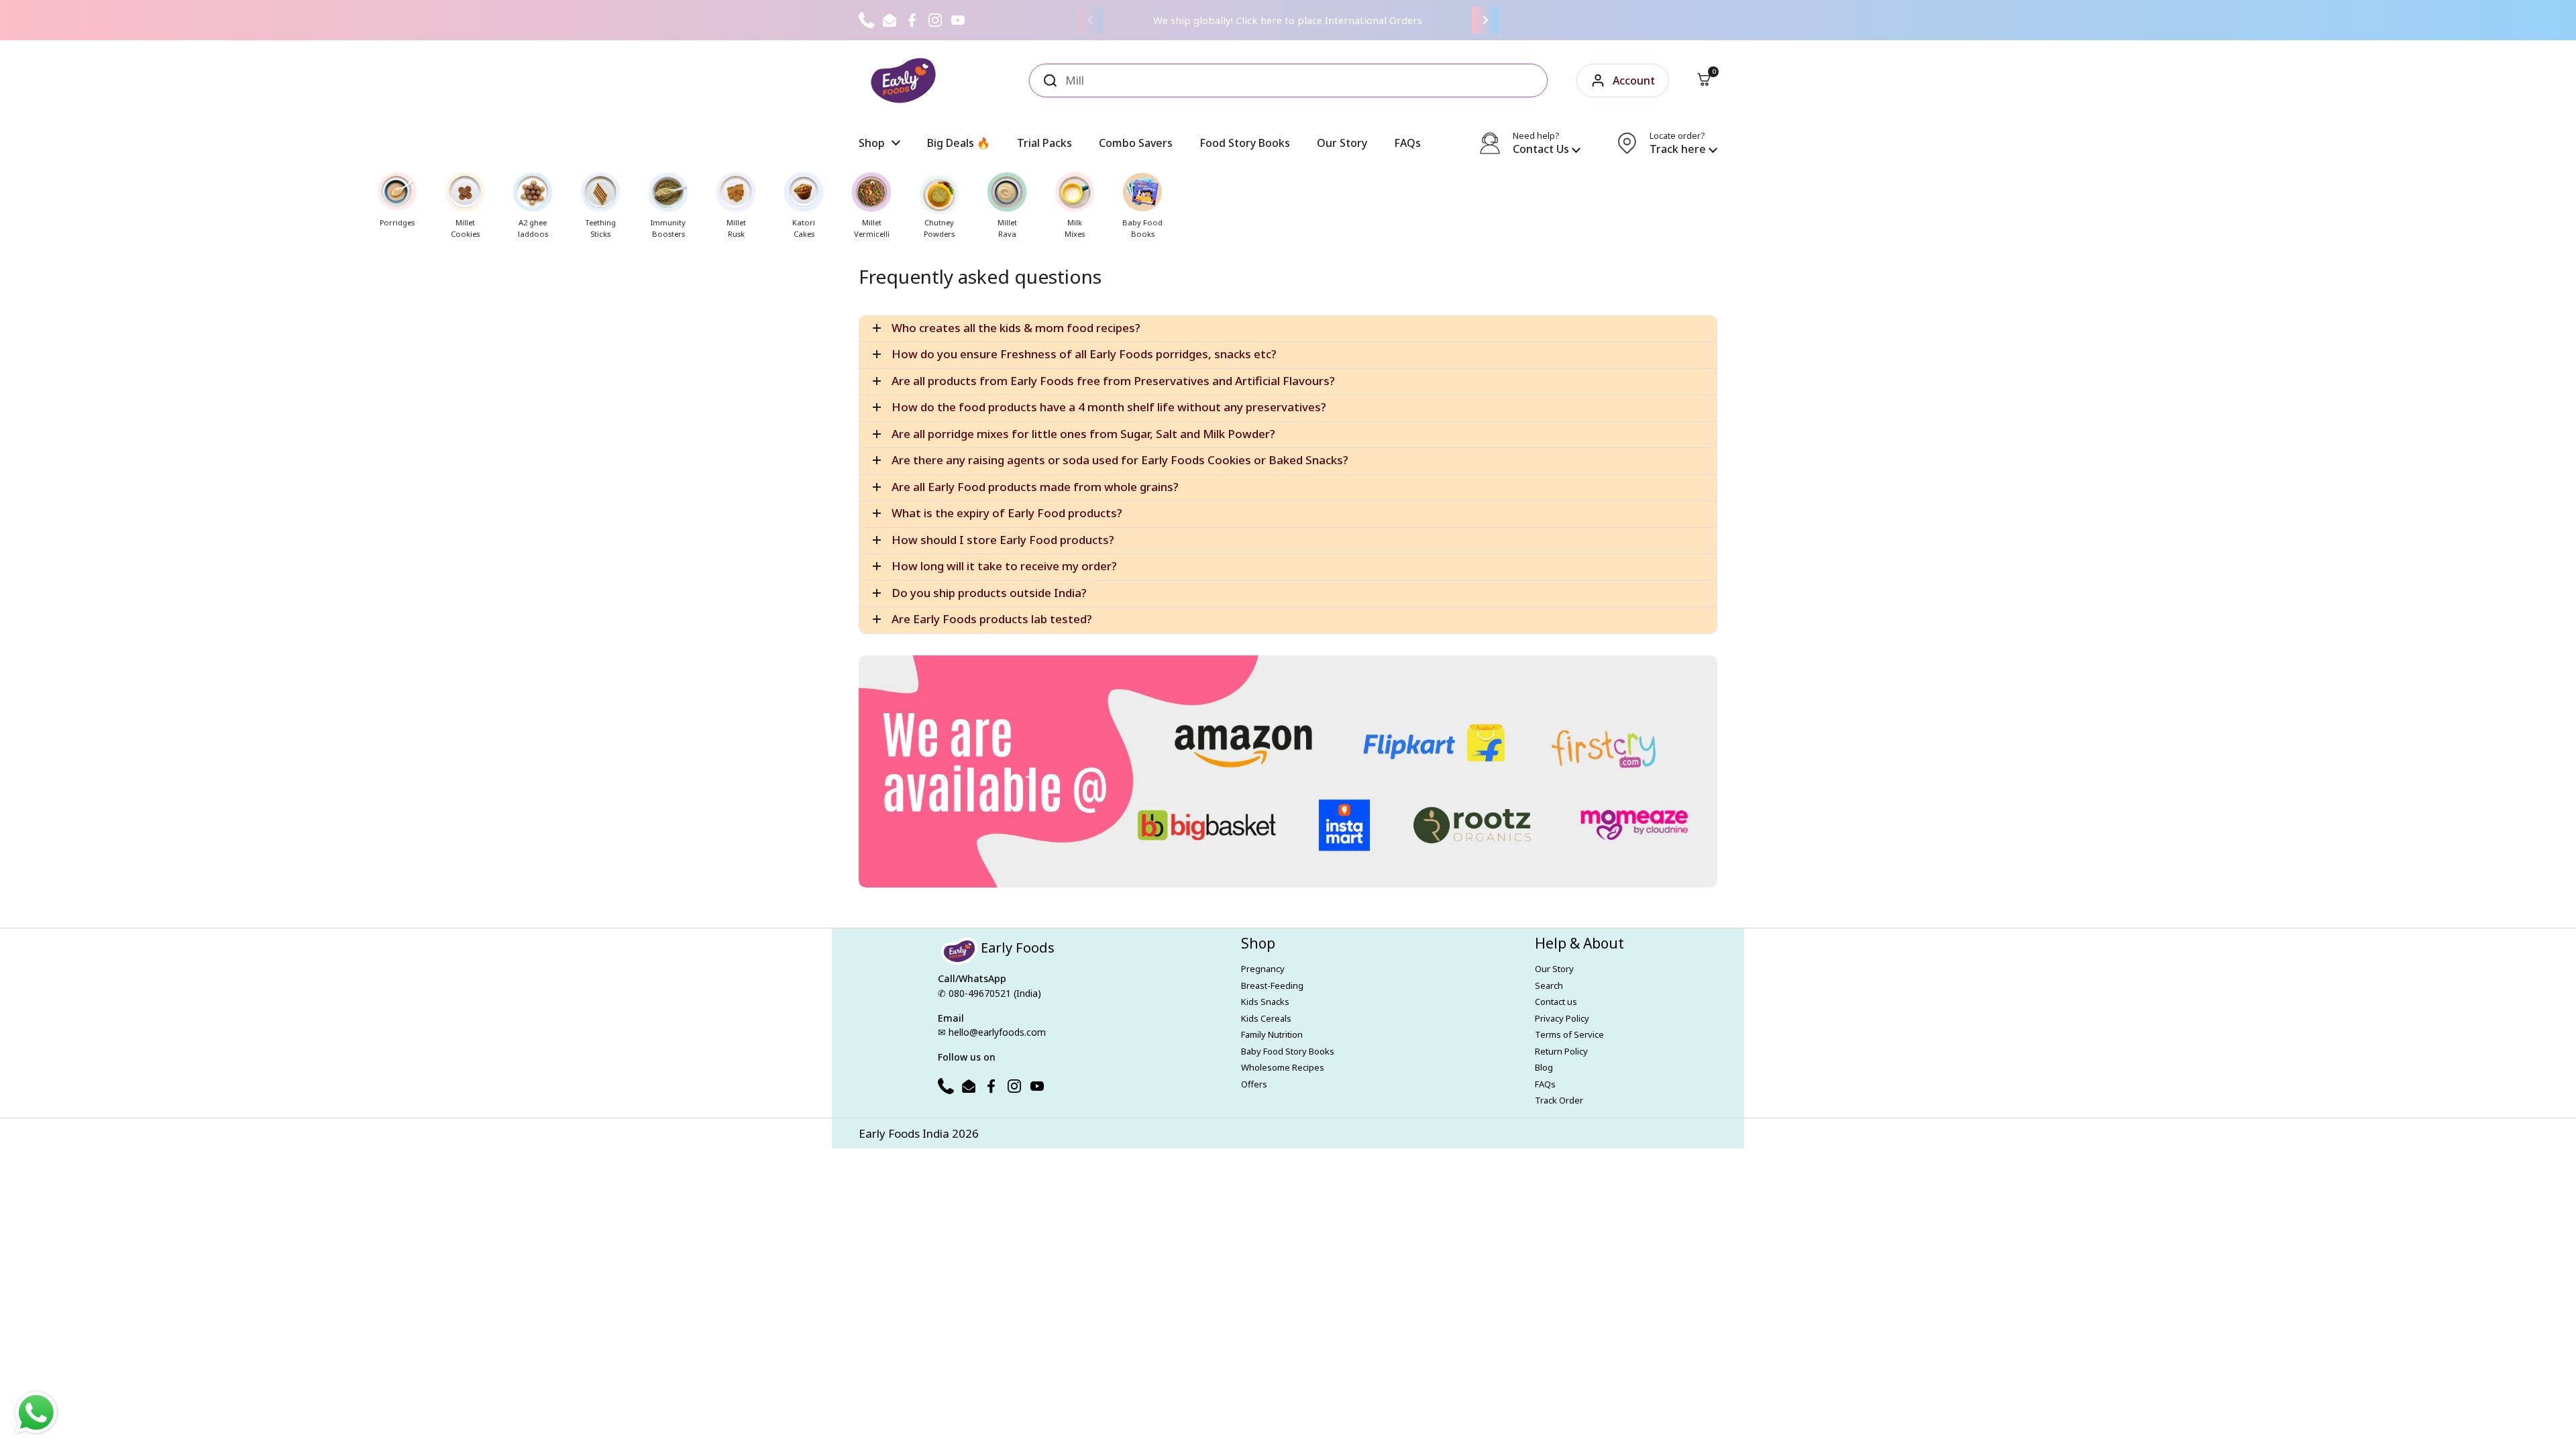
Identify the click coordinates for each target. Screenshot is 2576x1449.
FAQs (1545, 1084)
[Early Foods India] (903, 80)
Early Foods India (904, 1133)
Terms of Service (1569, 1034)
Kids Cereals (1266, 1018)
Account (1634, 80)
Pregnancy (1263, 969)
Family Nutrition (1272, 1034)
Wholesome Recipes (1283, 1067)
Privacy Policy (1562, 1018)
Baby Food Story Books (1288, 1051)
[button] (1704, 80)
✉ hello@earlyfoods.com (992, 1032)
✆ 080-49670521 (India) (989, 993)
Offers (1254, 1084)
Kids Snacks (1265, 1002)
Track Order (1559, 1100)
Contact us (1556, 1002)
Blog (1544, 1067)
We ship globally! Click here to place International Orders (1288, 20)
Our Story (1554, 969)
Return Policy (1561, 1051)
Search (1549, 985)
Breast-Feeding (1272, 985)
